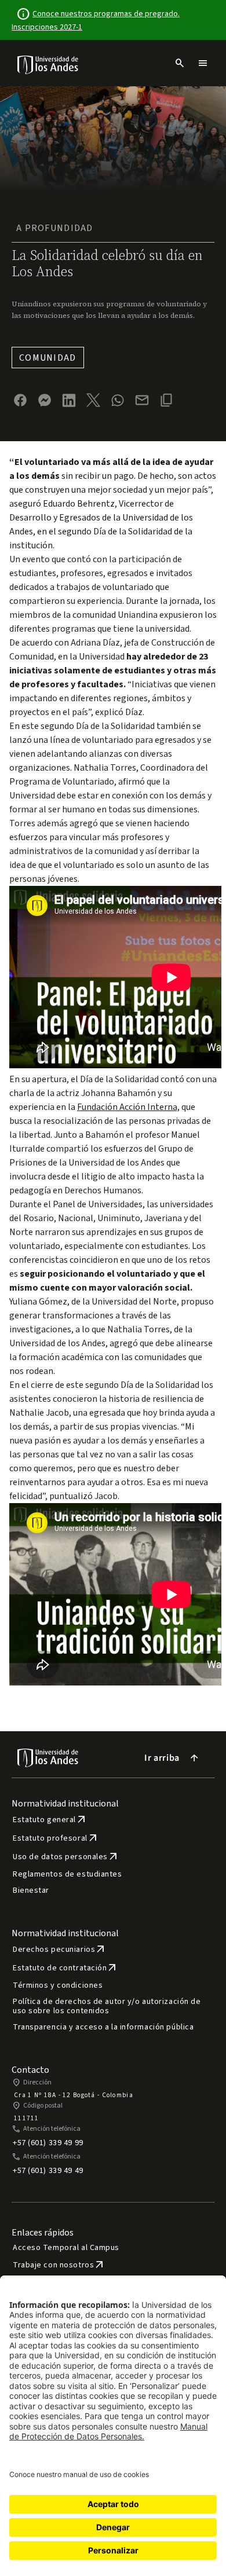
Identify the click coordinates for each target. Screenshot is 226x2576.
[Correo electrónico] (142, 400)
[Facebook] (20, 400)
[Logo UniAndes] (48, 64)
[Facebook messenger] (45, 400)
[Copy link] (166, 400)
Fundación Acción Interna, (128, 1107)
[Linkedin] (69, 400)
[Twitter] (93, 400)
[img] (48, 65)
